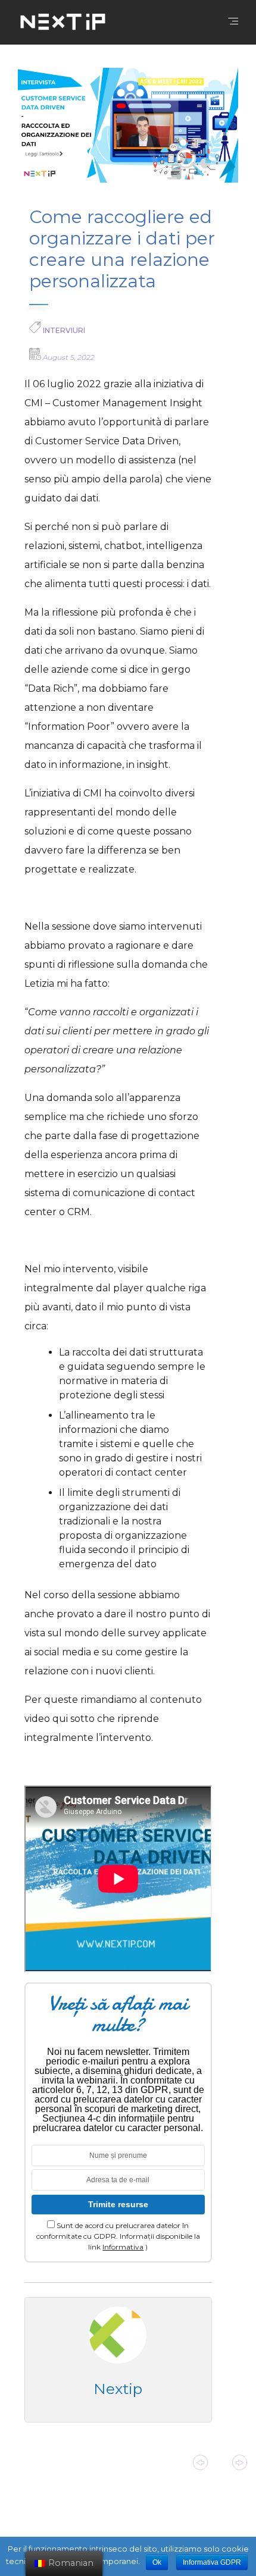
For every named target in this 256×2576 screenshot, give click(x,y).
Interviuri (64, 330)
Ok (157, 2562)
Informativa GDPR (212, 2562)
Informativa (123, 2247)
